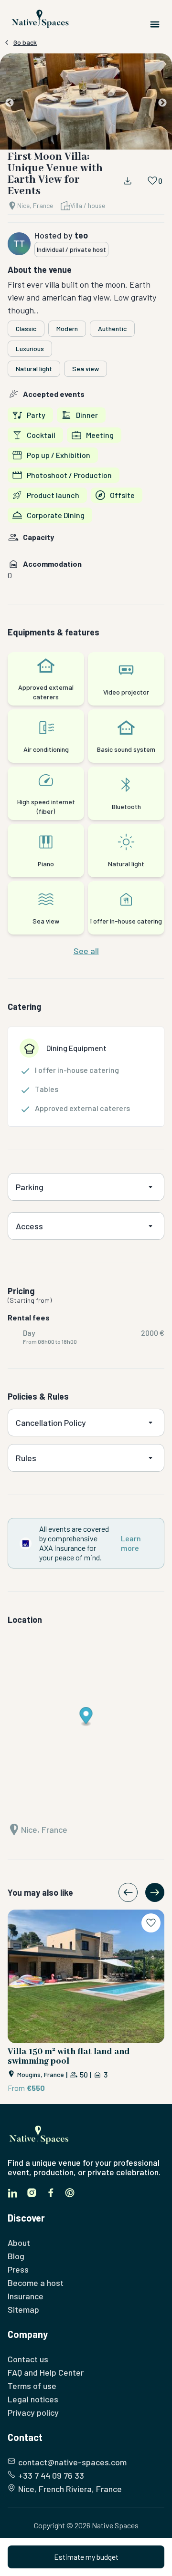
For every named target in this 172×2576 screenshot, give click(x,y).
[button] (86, 103)
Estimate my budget (86, 2557)
